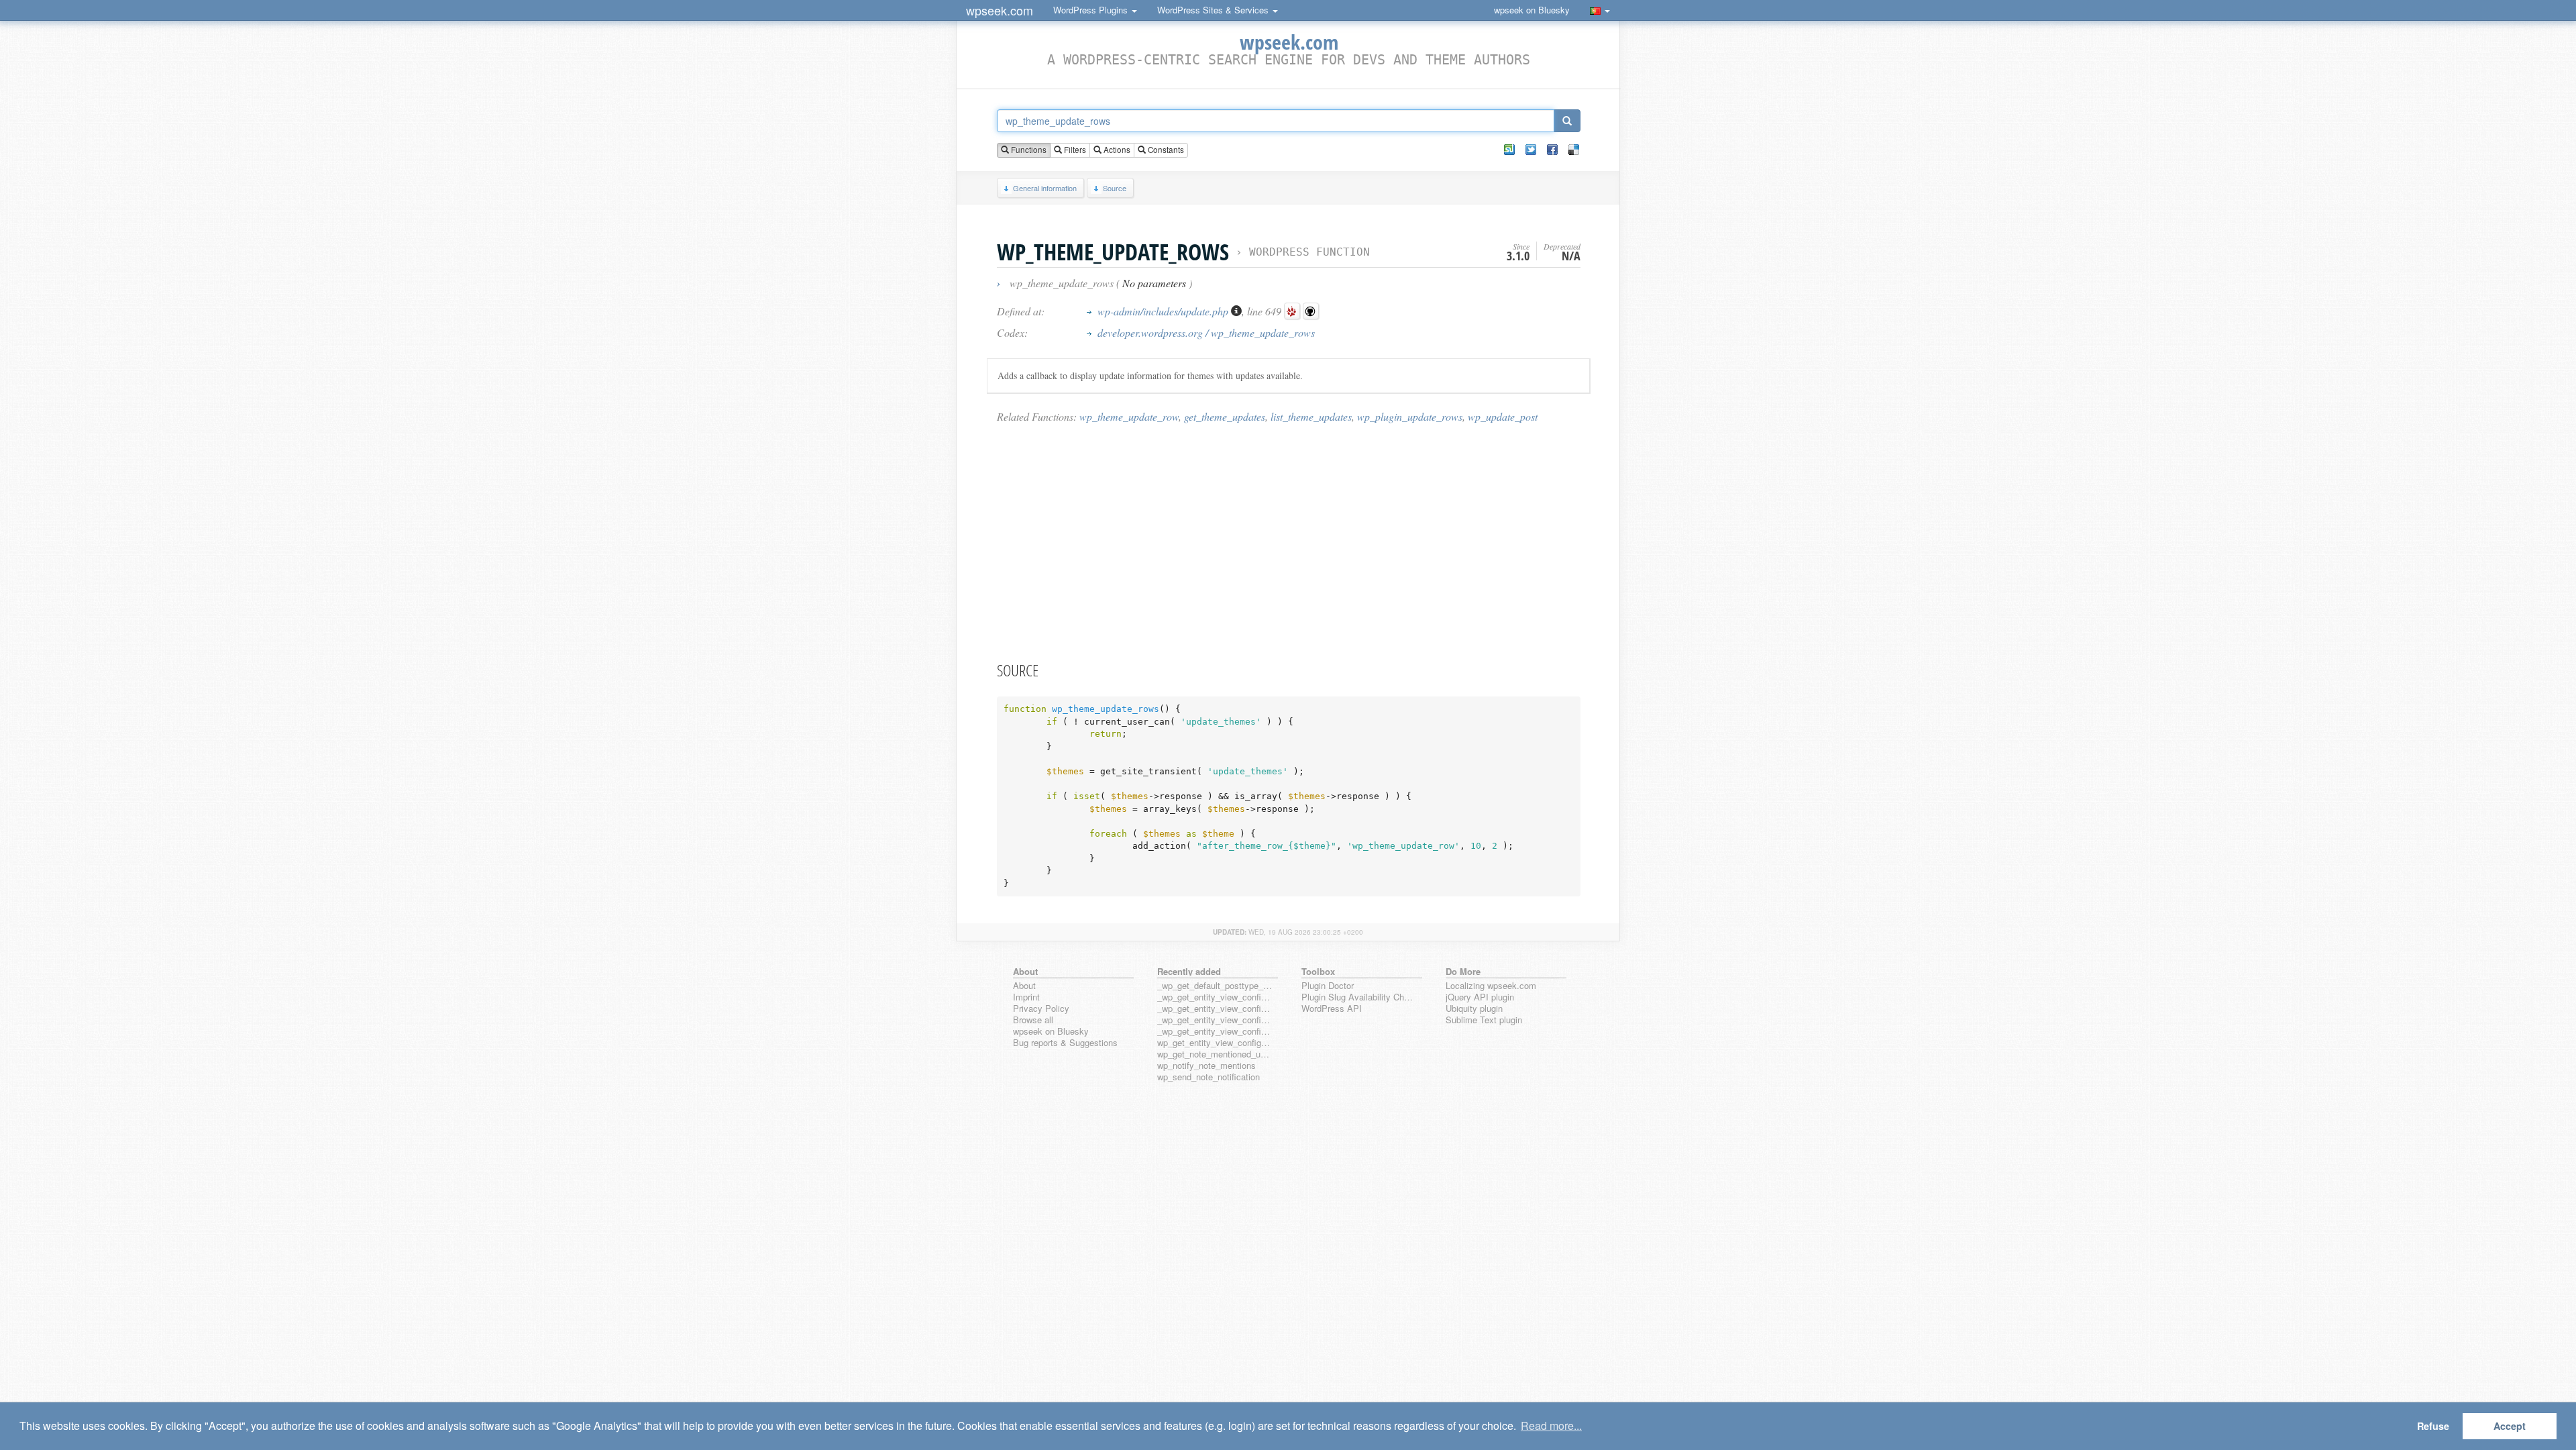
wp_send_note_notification (1209, 1077)
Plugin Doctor (1328, 986)
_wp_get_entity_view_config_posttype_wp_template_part (1215, 1032)
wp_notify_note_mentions (1206, 1066)
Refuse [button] (2433, 1426)
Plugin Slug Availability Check (1359, 997)
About (1024, 986)
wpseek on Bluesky (1532, 10)
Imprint (1026, 997)
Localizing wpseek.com (1491, 986)
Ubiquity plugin (1474, 1009)
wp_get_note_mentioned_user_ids (1215, 1054)
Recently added (1189, 971)
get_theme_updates (1225, 416)
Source (1115, 188)
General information (1045, 188)
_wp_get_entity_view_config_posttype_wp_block (1215, 1009)
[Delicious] (1574, 150)
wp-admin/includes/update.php (1164, 311)
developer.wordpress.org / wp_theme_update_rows (1206, 332)
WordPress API (1332, 1009)
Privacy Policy (1041, 1009)
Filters (1074, 150)
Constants (1165, 150)
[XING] (1509, 150)
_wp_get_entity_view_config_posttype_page (1215, 997)
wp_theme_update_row (1129, 416)
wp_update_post (1503, 416)
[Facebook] (1552, 150)
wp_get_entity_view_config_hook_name (1215, 1043)
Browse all (1033, 1020)
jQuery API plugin (1480, 997)
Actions (1116, 150)
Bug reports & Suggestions (1065, 1043)
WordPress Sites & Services (1214, 10)
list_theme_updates (1311, 416)
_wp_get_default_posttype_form (1215, 986)
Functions (1028, 150)
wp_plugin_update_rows (1410, 416)
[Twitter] (1531, 150)
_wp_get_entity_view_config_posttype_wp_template (1215, 1020)
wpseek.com (1000, 10)
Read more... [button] (1551, 1426)
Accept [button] (2510, 1426)
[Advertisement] (1289, 541)
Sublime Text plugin (1484, 1020)
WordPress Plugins (1092, 10)
